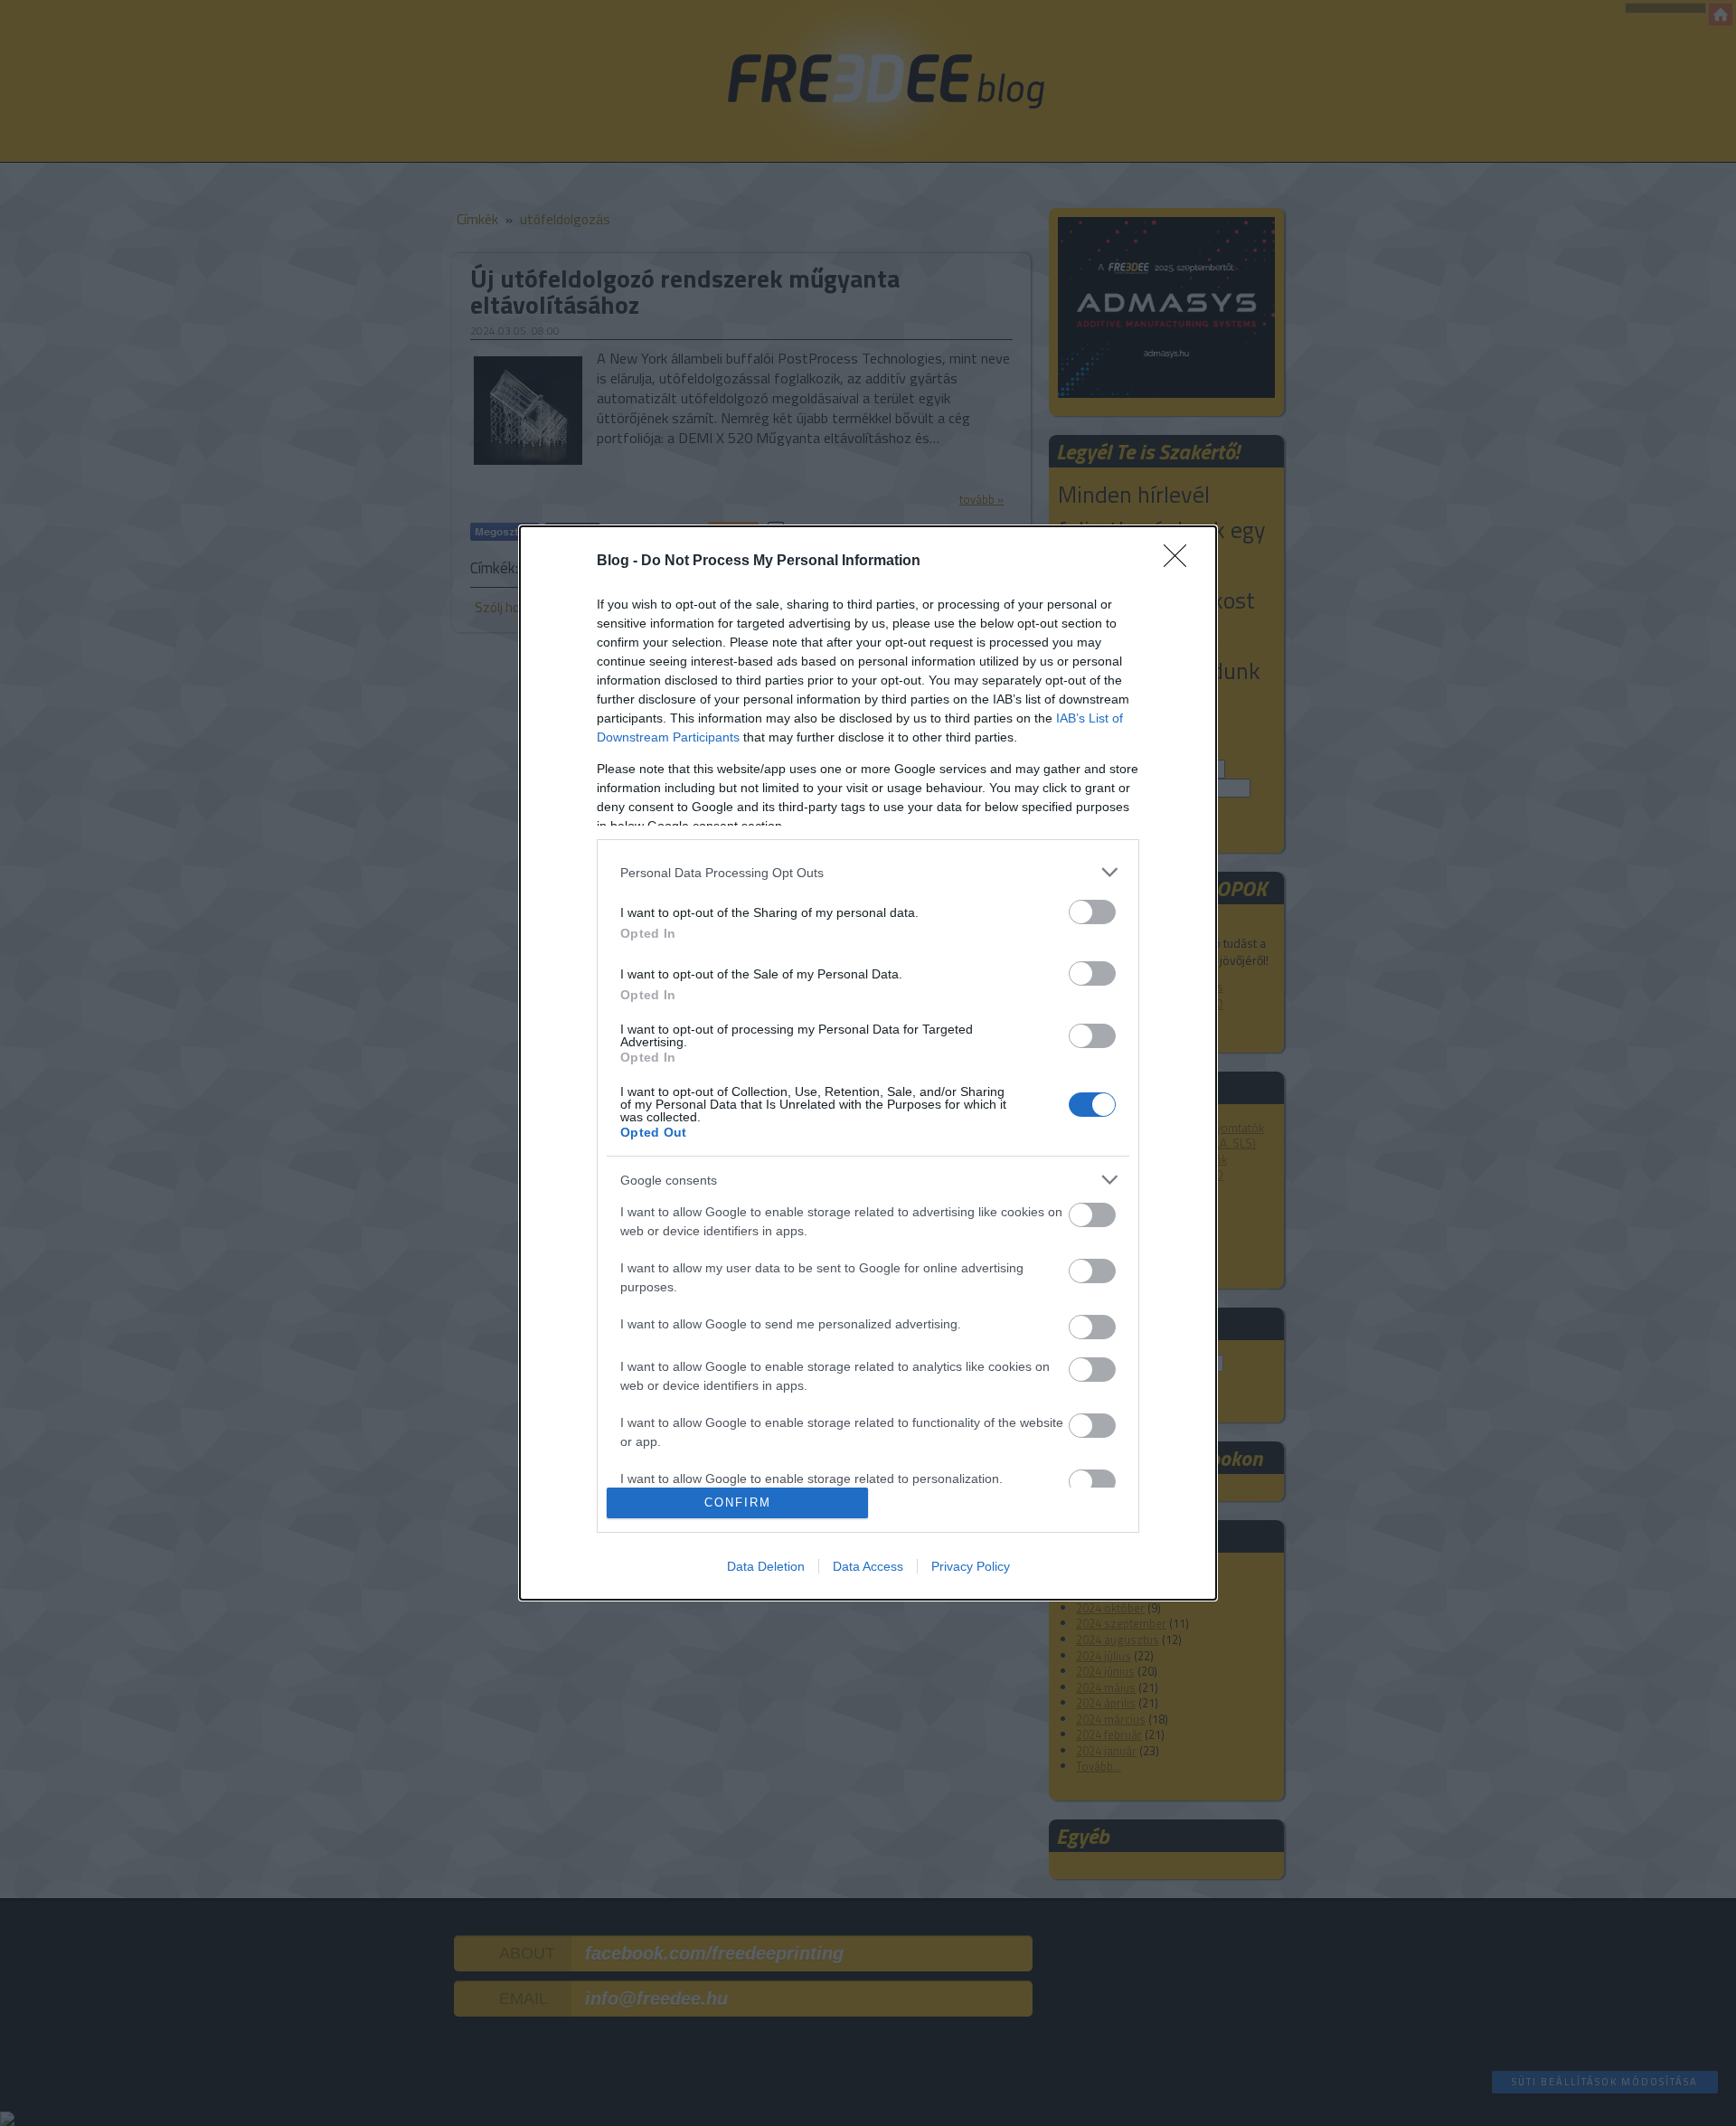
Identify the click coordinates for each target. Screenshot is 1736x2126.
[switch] (1092, 912)
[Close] (1181, 562)
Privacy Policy (971, 1566)
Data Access (868, 1566)
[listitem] (868, 872)
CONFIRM (738, 1502)
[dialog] (868, 1063)
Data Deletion (766, 1566)
